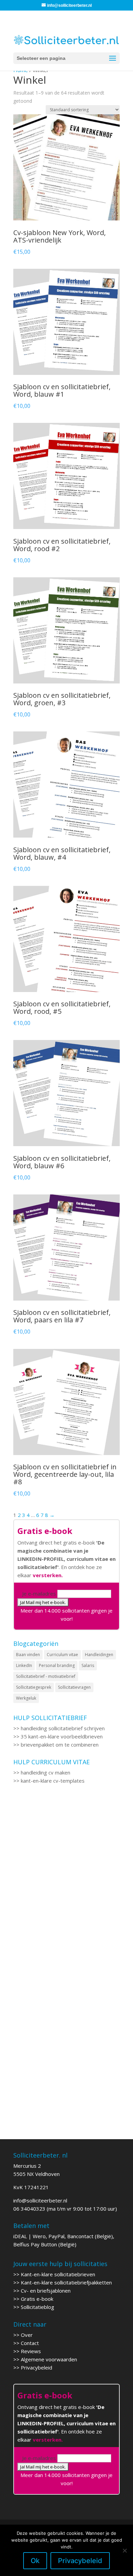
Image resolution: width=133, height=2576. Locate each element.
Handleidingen (99, 1655)
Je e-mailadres (39, 1594)
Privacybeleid (36, 2367)
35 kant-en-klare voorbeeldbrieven (62, 1736)
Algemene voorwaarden (49, 2359)
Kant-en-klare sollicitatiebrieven (58, 2274)
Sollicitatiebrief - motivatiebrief (46, 1676)
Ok (35, 2561)
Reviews (31, 2351)
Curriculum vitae (62, 1655)
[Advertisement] (66, 1878)
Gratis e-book (37, 2299)
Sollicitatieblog (38, 2307)
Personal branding (57, 1665)
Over (27, 2335)
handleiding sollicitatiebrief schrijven (63, 1728)
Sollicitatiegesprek (34, 1687)
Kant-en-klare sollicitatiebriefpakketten (66, 2282)
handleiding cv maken (46, 1772)
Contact (30, 2343)
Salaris (88, 1665)
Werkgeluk (26, 1698)
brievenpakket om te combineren (60, 1745)
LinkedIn (24, 1665)
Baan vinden (28, 1655)
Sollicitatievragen (74, 1687)
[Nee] (124, 2550)
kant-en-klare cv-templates (53, 1781)
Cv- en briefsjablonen (46, 2291)
